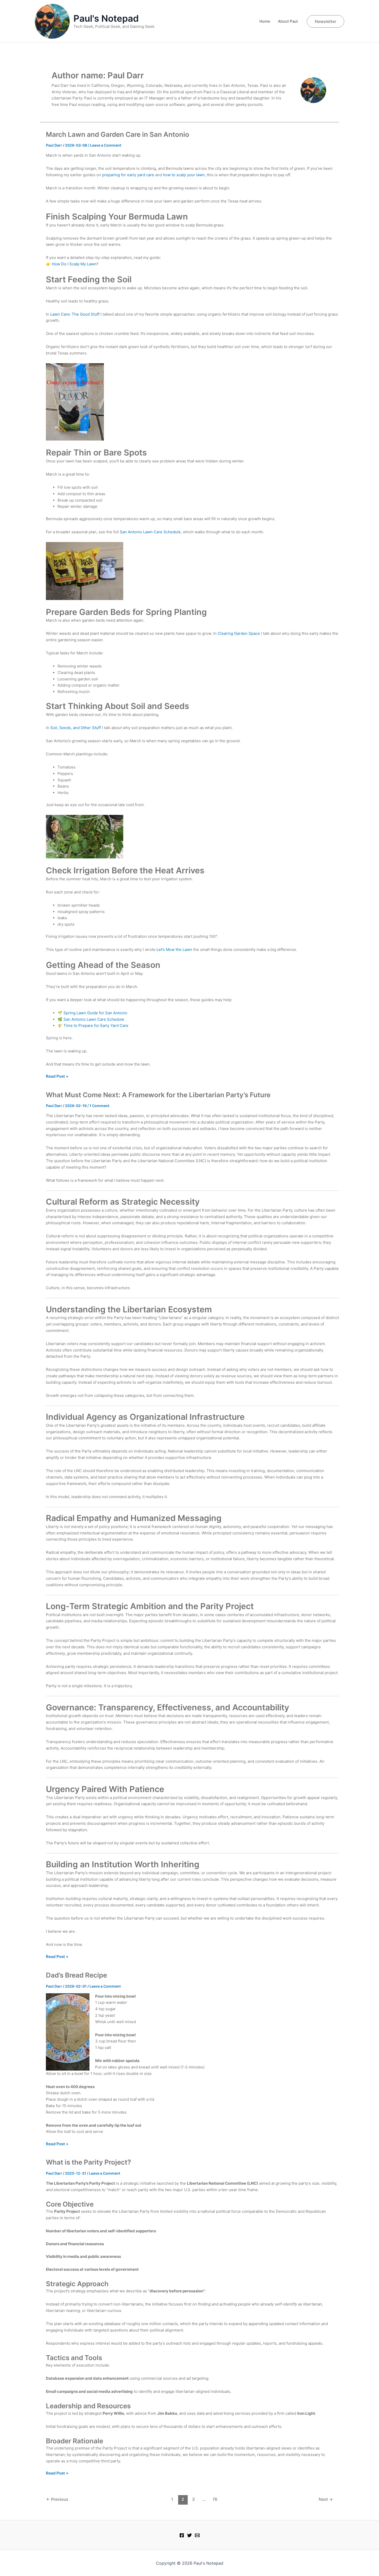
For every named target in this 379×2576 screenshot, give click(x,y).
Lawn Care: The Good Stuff (75, 314)
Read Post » (57, 1077)
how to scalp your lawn (184, 175)
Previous (57, 2499)
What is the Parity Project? (88, 2162)
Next (326, 2499)
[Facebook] (182, 2535)
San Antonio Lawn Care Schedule (150, 532)
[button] (326, 21)
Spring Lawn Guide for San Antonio (95, 1013)
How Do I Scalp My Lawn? (75, 264)
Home (265, 21)
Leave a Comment (106, 145)
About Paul (288, 21)
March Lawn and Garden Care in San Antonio (118, 134)
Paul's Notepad (106, 18)
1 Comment (99, 1106)
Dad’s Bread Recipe (76, 1975)
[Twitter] (190, 2535)
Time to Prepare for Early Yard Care (96, 1025)
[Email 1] (197, 2535)
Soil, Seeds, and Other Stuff (76, 728)
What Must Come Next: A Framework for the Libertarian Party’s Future (158, 1095)
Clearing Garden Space (239, 633)
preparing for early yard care (128, 175)
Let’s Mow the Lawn (174, 949)
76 (215, 2499)
